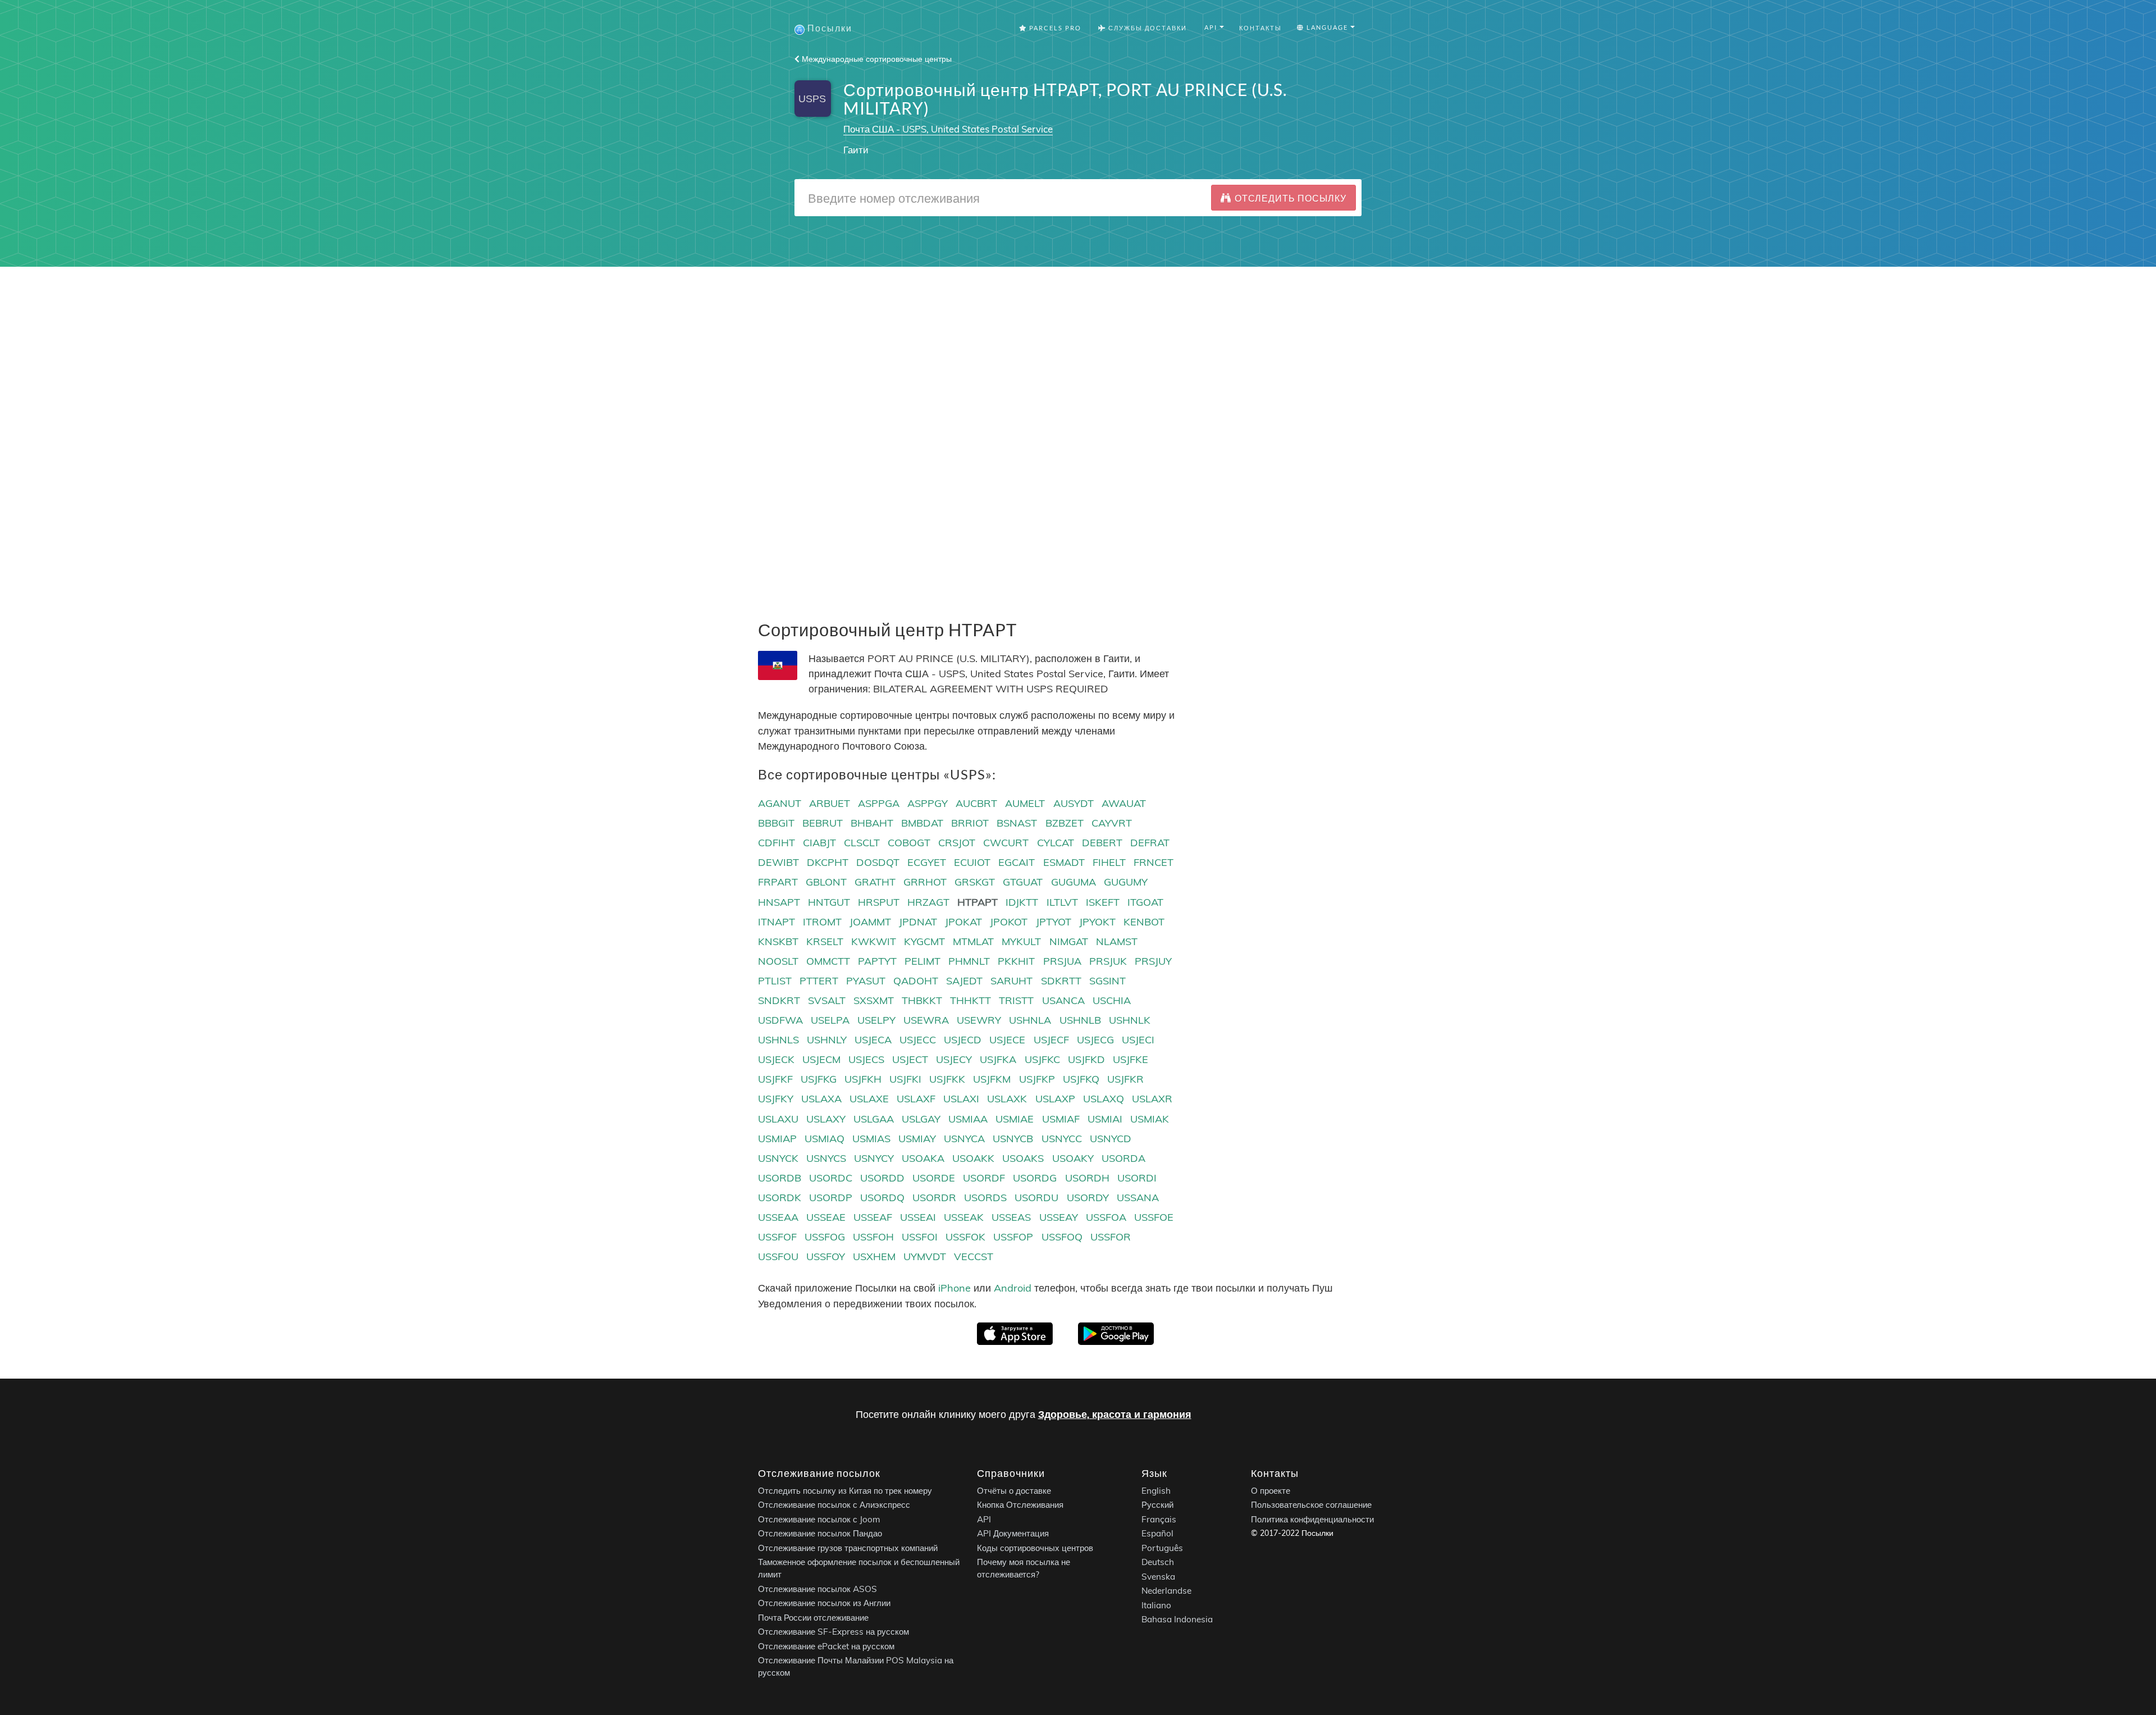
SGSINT (1107, 981)
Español (1157, 1533)
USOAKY (1073, 1158)
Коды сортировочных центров (1035, 1548)
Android (1013, 1288)
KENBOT (1144, 922)
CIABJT (819, 843)
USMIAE (1015, 1119)
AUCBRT (976, 803)
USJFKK (947, 1079)
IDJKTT (1022, 902)
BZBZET (1065, 823)
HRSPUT (879, 902)
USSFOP (1013, 1237)
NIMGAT (1069, 941)
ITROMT (822, 922)
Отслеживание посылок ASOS (817, 1589)
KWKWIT (874, 941)
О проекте (1271, 1491)
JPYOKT (1097, 922)
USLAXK (1007, 1099)
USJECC (918, 1040)
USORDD (882, 1178)
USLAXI (961, 1099)
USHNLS (778, 1040)
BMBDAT (922, 823)
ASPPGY (928, 803)
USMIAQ (825, 1139)
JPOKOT (1009, 922)
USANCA (1063, 1000)
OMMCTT (828, 961)
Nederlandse (1166, 1591)
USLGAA (874, 1119)
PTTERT (819, 981)
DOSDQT (878, 862)
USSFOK (965, 1237)
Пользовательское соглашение (1311, 1505)
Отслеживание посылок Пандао (820, 1533)
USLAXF (916, 1099)
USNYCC (1062, 1139)
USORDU (1036, 1198)
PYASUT (866, 981)
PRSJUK (1108, 961)
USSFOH (873, 1237)
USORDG (1035, 1178)
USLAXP (1055, 1099)
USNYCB (1013, 1139)
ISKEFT (1103, 902)
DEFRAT (1150, 843)
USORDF (984, 1178)
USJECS (866, 1059)
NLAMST (1117, 941)
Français (1159, 1519)
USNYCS (826, 1158)
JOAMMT (870, 922)
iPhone (954, 1288)
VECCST (974, 1256)
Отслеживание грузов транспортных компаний (848, 1548)
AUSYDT (1074, 803)
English (1156, 1491)
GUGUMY (1126, 882)
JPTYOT (1054, 922)
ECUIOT (972, 862)
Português (1162, 1548)
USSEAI (918, 1217)
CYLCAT (1056, 843)
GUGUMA (1074, 882)
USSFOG (825, 1237)
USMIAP (777, 1139)
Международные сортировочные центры (876, 59)
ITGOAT (1145, 902)
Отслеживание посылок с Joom (819, 1519)
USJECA (873, 1040)
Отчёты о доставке (1014, 1491)
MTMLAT (973, 941)
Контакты (1260, 28)
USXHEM (874, 1256)
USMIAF (1061, 1119)
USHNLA (1030, 1020)
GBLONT (826, 882)
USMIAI (1105, 1119)
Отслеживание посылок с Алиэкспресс (834, 1505)
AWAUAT (1124, 803)
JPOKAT (963, 922)
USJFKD (1086, 1059)
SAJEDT (964, 981)
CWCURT (1006, 843)
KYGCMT (924, 941)
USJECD (963, 1040)
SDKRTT (1061, 981)
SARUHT (1011, 981)
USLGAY (921, 1119)
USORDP (831, 1198)
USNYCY (874, 1158)
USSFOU (778, 1256)
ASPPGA (879, 803)
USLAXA (821, 1099)
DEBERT (1102, 843)
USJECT (910, 1059)
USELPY (876, 1020)
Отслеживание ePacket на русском (826, 1646)
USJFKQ (1081, 1079)
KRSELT (825, 941)
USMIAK (1150, 1119)
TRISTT (1016, 1000)
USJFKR (1125, 1079)
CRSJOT (957, 843)
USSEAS (1011, 1217)
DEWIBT (778, 862)
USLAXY (826, 1119)
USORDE (934, 1178)
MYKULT (1021, 941)
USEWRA (926, 1020)
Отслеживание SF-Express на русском (833, 1632)
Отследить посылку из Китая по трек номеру (845, 1491)
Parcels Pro (1054, 28)
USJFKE (1130, 1059)
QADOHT (916, 981)
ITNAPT (776, 922)
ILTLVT (1062, 902)
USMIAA (968, 1119)
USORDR (934, 1198)
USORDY (1088, 1198)
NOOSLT (778, 961)
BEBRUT (823, 823)
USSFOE (1154, 1217)
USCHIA (1112, 1000)
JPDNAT (918, 922)
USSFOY (826, 1256)
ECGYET (927, 862)
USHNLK (1130, 1020)
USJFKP (1037, 1079)
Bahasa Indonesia (1177, 1619)
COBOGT (909, 843)
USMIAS (871, 1139)
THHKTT (970, 1000)
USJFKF (775, 1079)
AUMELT (1025, 803)
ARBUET (830, 803)
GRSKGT (975, 882)
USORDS (985, 1198)
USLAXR (1152, 1099)
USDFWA (780, 1020)
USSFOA (1106, 1217)
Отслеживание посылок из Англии (824, 1603)
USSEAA (778, 1217)
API (984, 1519)
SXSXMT (874, 1000)
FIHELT (1109, 862)
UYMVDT (925, 1256)
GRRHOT (925, 882)
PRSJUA (1062, 961)
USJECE (1007, 1040)
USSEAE (826, 1217)
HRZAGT (928, 902)
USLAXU (778, 1119)
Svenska (1158, 1577)
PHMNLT (969, 961)
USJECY (954, 1059)
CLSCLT (862, 843)
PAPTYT (877, 961)
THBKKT (922, 1000)
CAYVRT (1112, 823)
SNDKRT (779, 1000)
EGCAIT (1017, 862)
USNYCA (964, 1139)
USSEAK (964, 1217)
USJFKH (863, 1079)
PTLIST (775, 981)
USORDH (1087, 1178)
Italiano (1156, 1605)
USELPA (830, 1020)
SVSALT (827, 1000)
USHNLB (1080, 1020)
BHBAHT (872, 823)
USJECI (1138, 1040)
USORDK (780, 1198)
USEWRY (979, 1020)
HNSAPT (779, 902)
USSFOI (920, 1237)
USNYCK (778, 1158)
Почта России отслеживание (813, 1618)
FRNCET (1154, 862)
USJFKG (819, 1079)
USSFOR (1111, 1237)
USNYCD (1111, 1139)
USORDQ (882, 1198)
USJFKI (905, 1079)
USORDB (780, 1178)
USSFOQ (1062, 1237)
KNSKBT (778, 941)
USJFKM (992, 1079)
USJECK (776, 1059)
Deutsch (1158, 1562)
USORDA (1123, 1158)
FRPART (778, 882)
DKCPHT (828, 862)
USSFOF (777, 1237)
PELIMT (922, 961)
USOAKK (973, 1158)
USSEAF (873, 1217)
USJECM (821, 1059)
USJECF (1051, 1040)
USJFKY (776, 1099)
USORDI (1137, 1178)
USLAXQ (1104, 1099)
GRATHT (875, 882)
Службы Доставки (1146, 28)
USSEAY (1059, 1217)
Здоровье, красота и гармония (1115, 1414)
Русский (1157, 1505)
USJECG (1095, 1040)
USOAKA (923, 1158)
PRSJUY (1153, 961)
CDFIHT (776, 843)
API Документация (1013, 1533)
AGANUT (780, 803)
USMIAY (917, 1139)
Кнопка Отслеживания (1020, 1505)
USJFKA (998, 1059)
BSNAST (1017, 823)
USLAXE (869, 1099)
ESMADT (1064, 862)
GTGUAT (1023, 882)
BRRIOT (970, 823)
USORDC (831, 1178)
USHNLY (827, 1040)
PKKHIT (1016, 961)
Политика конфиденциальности (1312, 1519)
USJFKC (1042, 1059)
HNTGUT (829, 902)
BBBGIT (776, 823)
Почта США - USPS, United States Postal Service (948, 129)
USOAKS (1023, 1158)
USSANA (1138, 1198)
